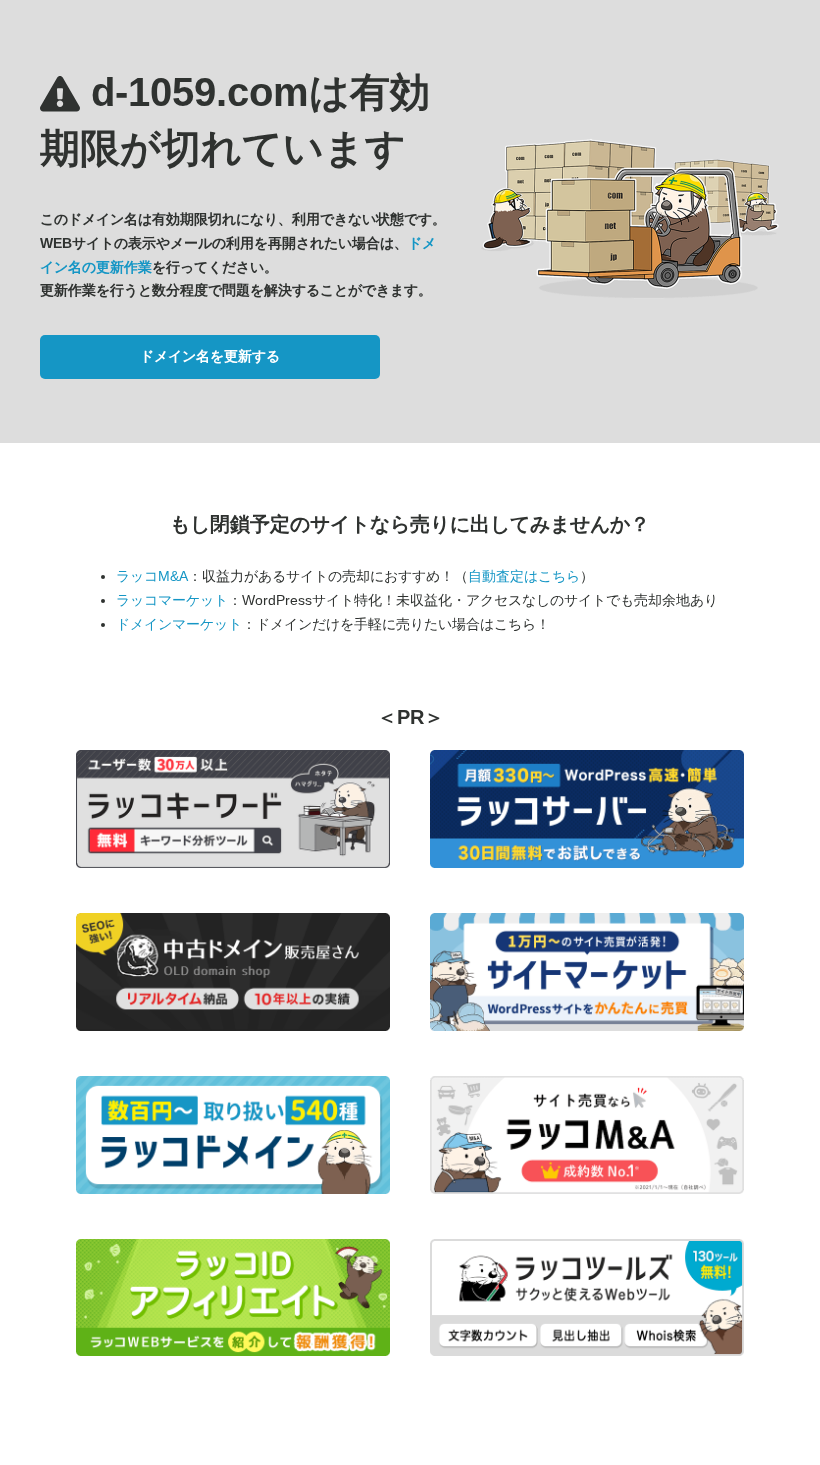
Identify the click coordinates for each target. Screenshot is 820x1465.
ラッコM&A (152, 576)
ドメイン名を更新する (210, 356)
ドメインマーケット (179, 624)
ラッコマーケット (172, 600)
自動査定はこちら (524, 576)
